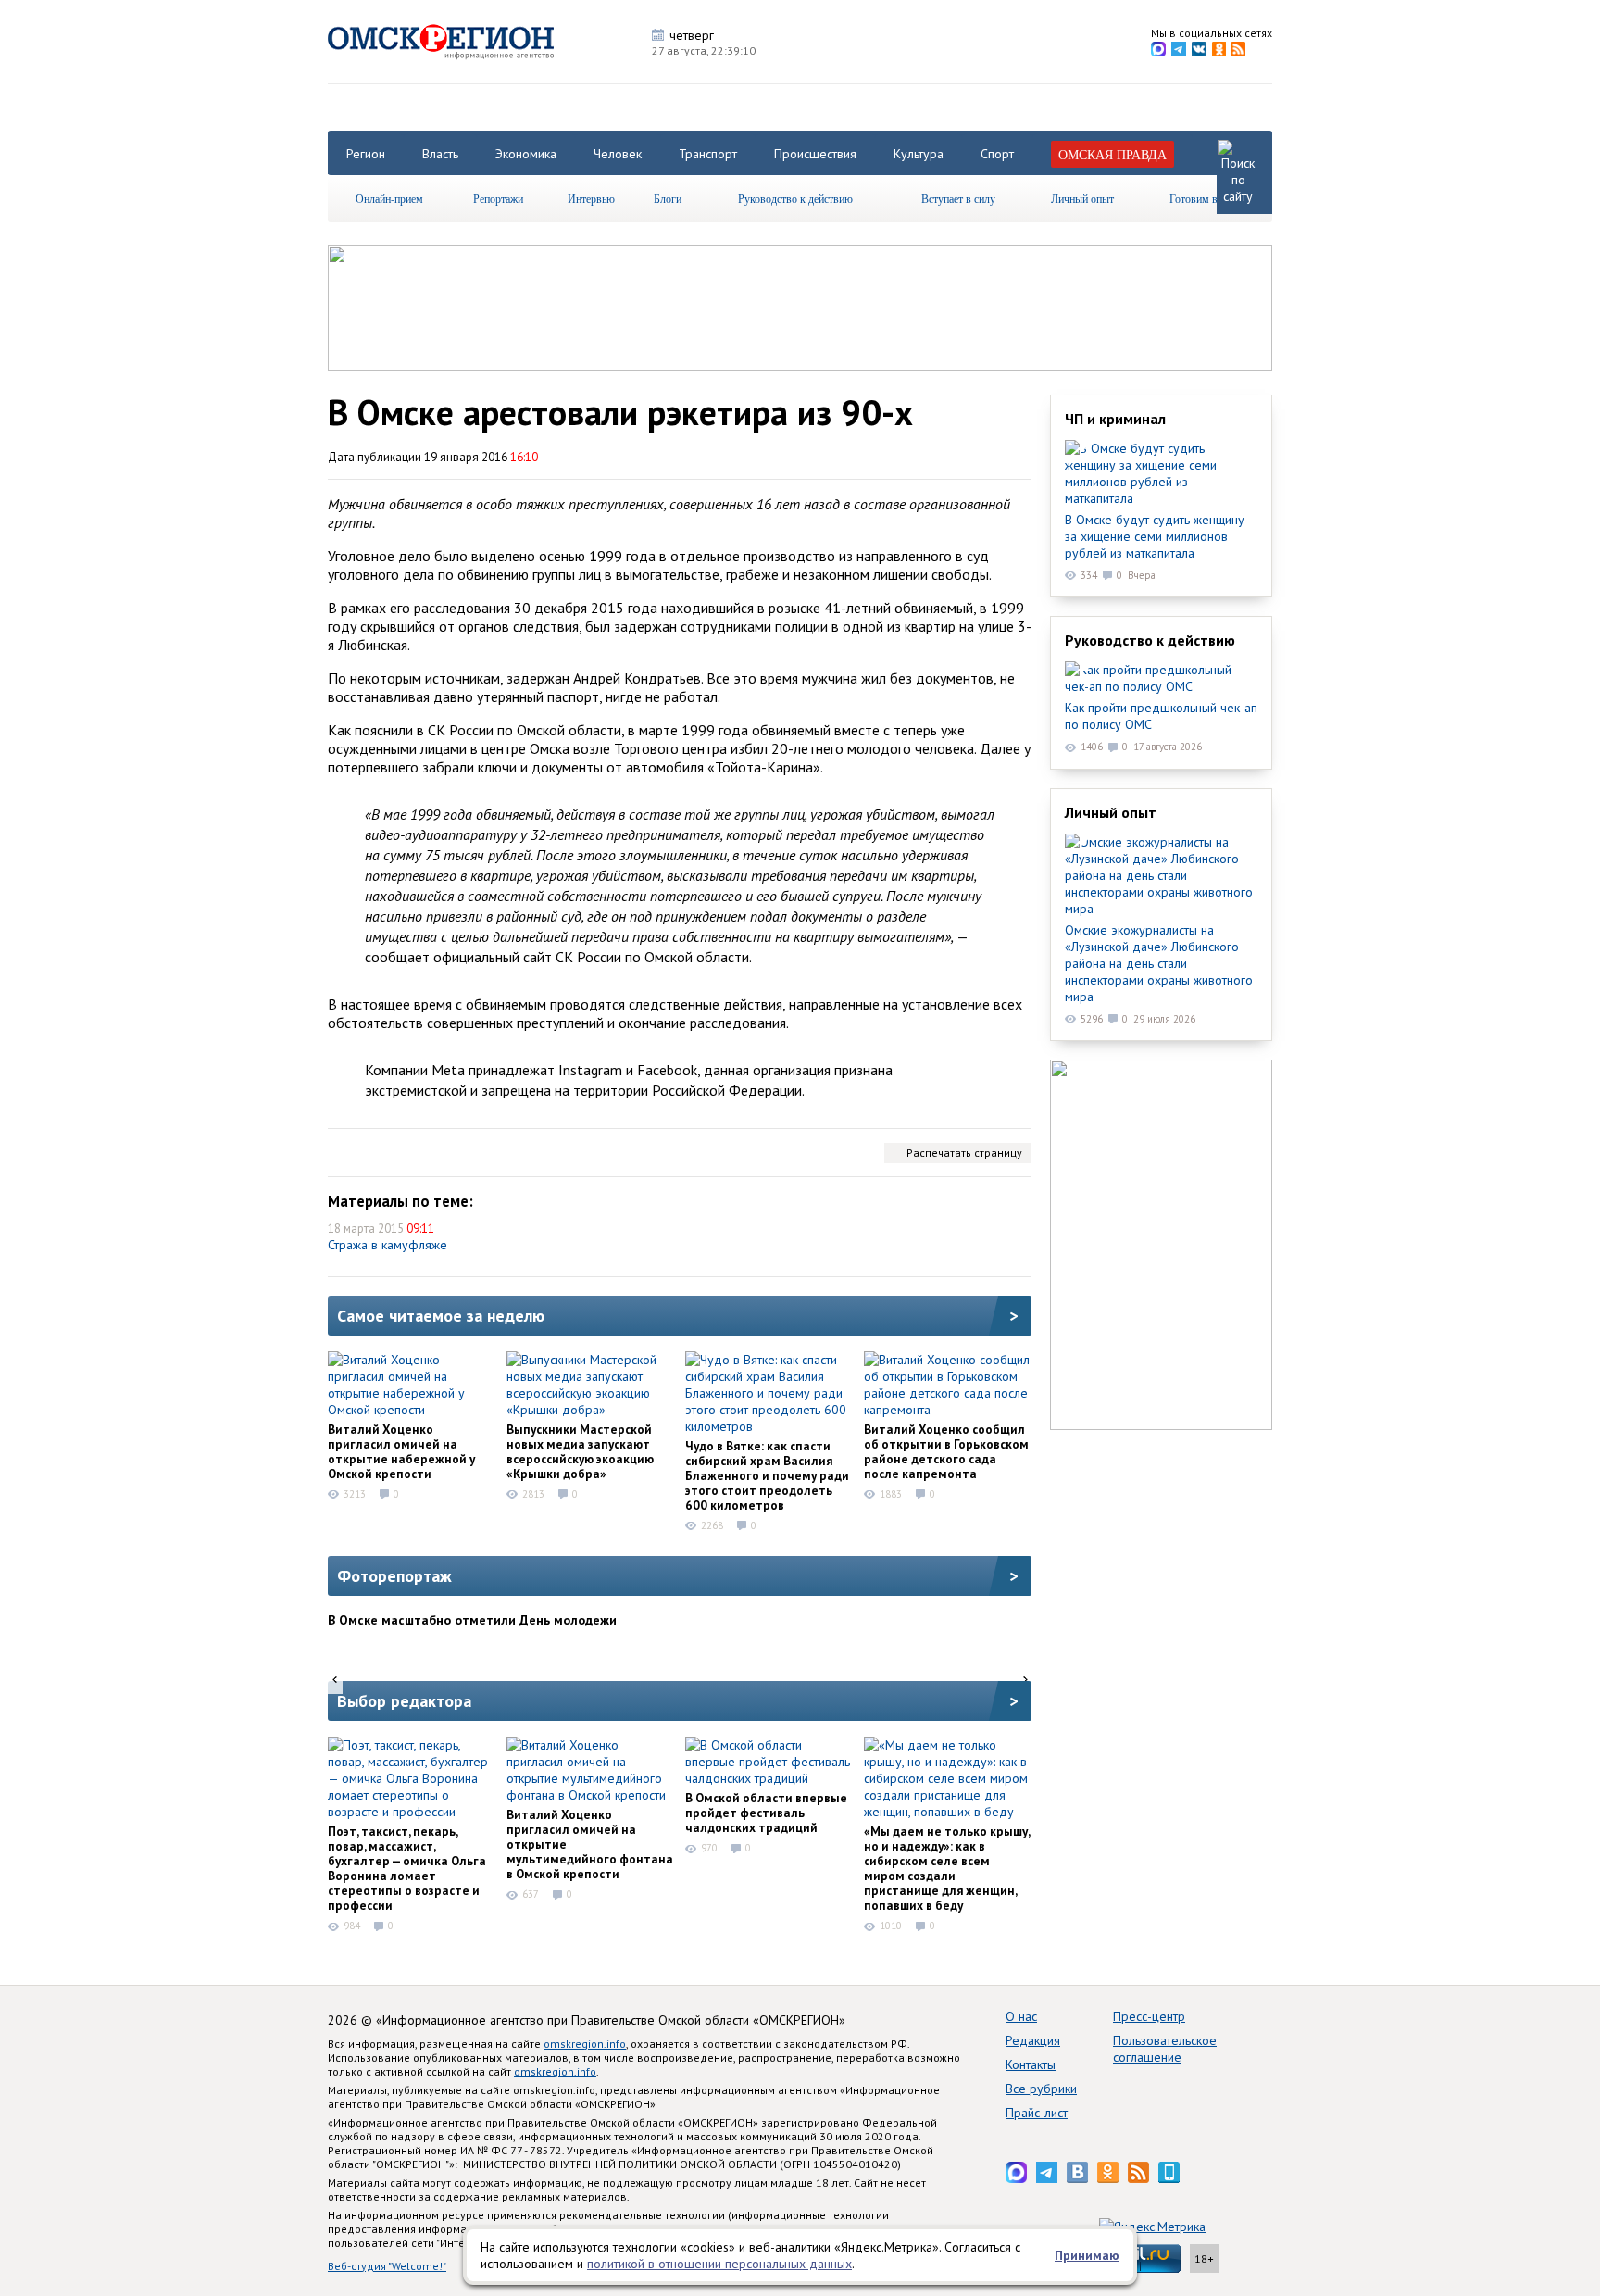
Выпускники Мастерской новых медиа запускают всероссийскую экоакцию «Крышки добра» (580, 1451)
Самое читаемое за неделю (441, 1316)
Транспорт (708, 154)
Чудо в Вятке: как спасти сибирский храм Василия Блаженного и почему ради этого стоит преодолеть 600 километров (767, 1475)
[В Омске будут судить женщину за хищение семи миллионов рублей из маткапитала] (1161, 473)
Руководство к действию (795, 198)
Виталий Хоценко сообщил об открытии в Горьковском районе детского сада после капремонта (946, 1451)
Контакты (1031, 2064)
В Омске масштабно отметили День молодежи (472, 1620)
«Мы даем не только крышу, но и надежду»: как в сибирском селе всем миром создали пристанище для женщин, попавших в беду (947, 1868)
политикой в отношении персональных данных (719, 2264)
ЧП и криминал (1115, 419)
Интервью (591, 198)
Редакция (1033, 2040)
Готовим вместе (1206, 198)
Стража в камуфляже (387, 1245)
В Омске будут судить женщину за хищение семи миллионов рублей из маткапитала (1155, 536)
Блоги (668, 198)
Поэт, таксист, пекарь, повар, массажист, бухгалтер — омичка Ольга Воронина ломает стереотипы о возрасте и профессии (407, 1868)
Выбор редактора (404, 1701)
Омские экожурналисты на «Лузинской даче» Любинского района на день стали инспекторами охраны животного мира (1159, 963)
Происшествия (815, 154)
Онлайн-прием (389, 198)
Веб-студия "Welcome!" (387, 2266)
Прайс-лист (1037, 2113)
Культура (919, 154)
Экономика (526, 154)
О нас (1021, 2016)
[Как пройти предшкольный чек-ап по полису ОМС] (1161, 678)
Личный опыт (1082, 198)
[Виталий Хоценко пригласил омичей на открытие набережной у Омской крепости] (411, 1385)
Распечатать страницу (964, 1153)
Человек (618, 154)
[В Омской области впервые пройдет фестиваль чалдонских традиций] (769, 1762)
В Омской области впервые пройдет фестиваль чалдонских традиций (766, 1813)
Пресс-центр (1149, 2016)
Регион (366, 154)
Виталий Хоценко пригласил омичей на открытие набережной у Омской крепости (401, 1451)
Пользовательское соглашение (1165, 2049)
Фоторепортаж (394, 1576)
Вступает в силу (958, 198)
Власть (440, 154)
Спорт (997, 154)
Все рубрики (1041, 2089)
